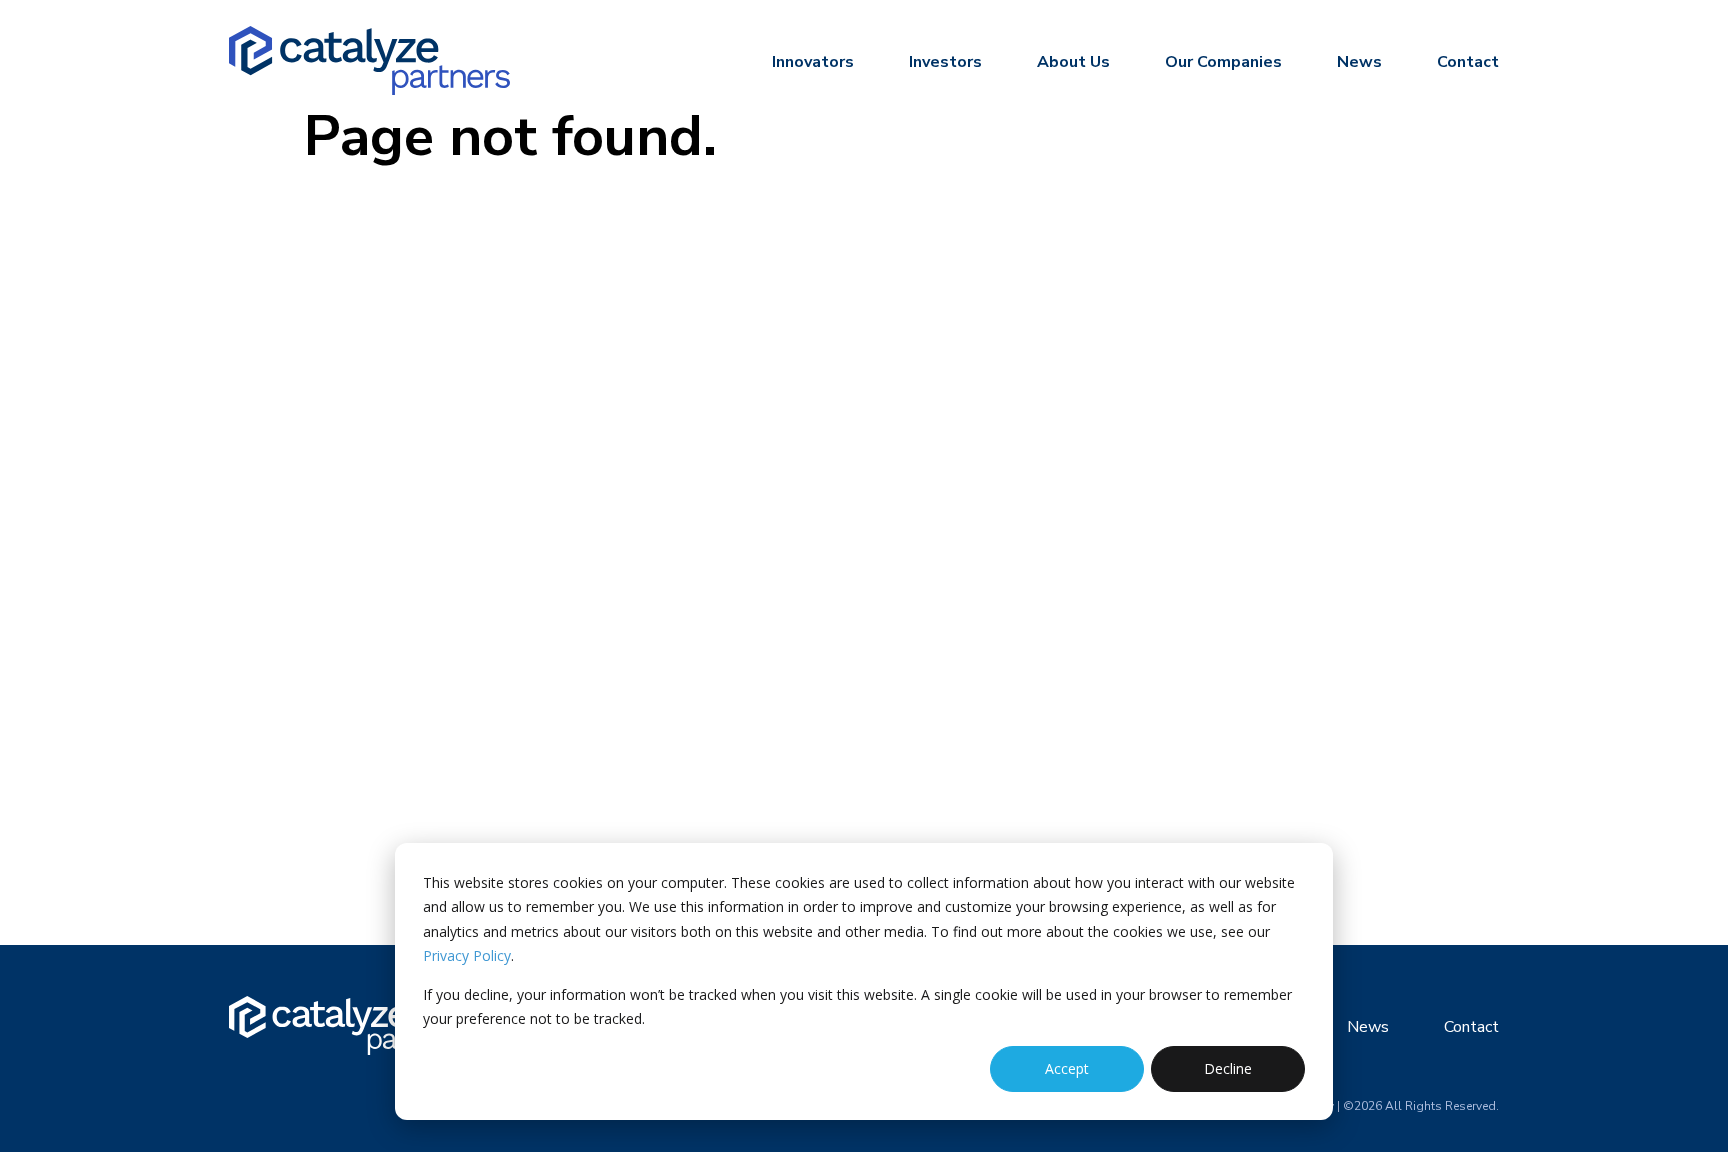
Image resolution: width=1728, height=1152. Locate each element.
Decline (1228, 1068)
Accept (1067, 1068)
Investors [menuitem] (945, 62)
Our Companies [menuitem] (1223, 62)
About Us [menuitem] (1073, 62)
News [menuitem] (1359, 62)
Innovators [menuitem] (813, 62)
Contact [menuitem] (1468, 62)
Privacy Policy (467, 955)
